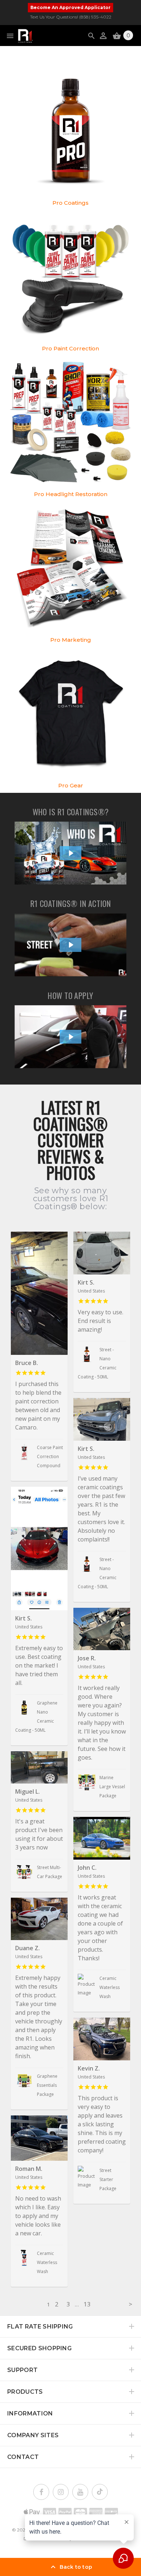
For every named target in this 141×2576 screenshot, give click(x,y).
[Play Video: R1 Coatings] (71, 853)
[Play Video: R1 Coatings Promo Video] (71, 945)
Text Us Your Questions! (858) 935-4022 (71, 17)
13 (87, 2304)
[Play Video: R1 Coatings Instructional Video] (71, 1037)
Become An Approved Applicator (70, 7)
